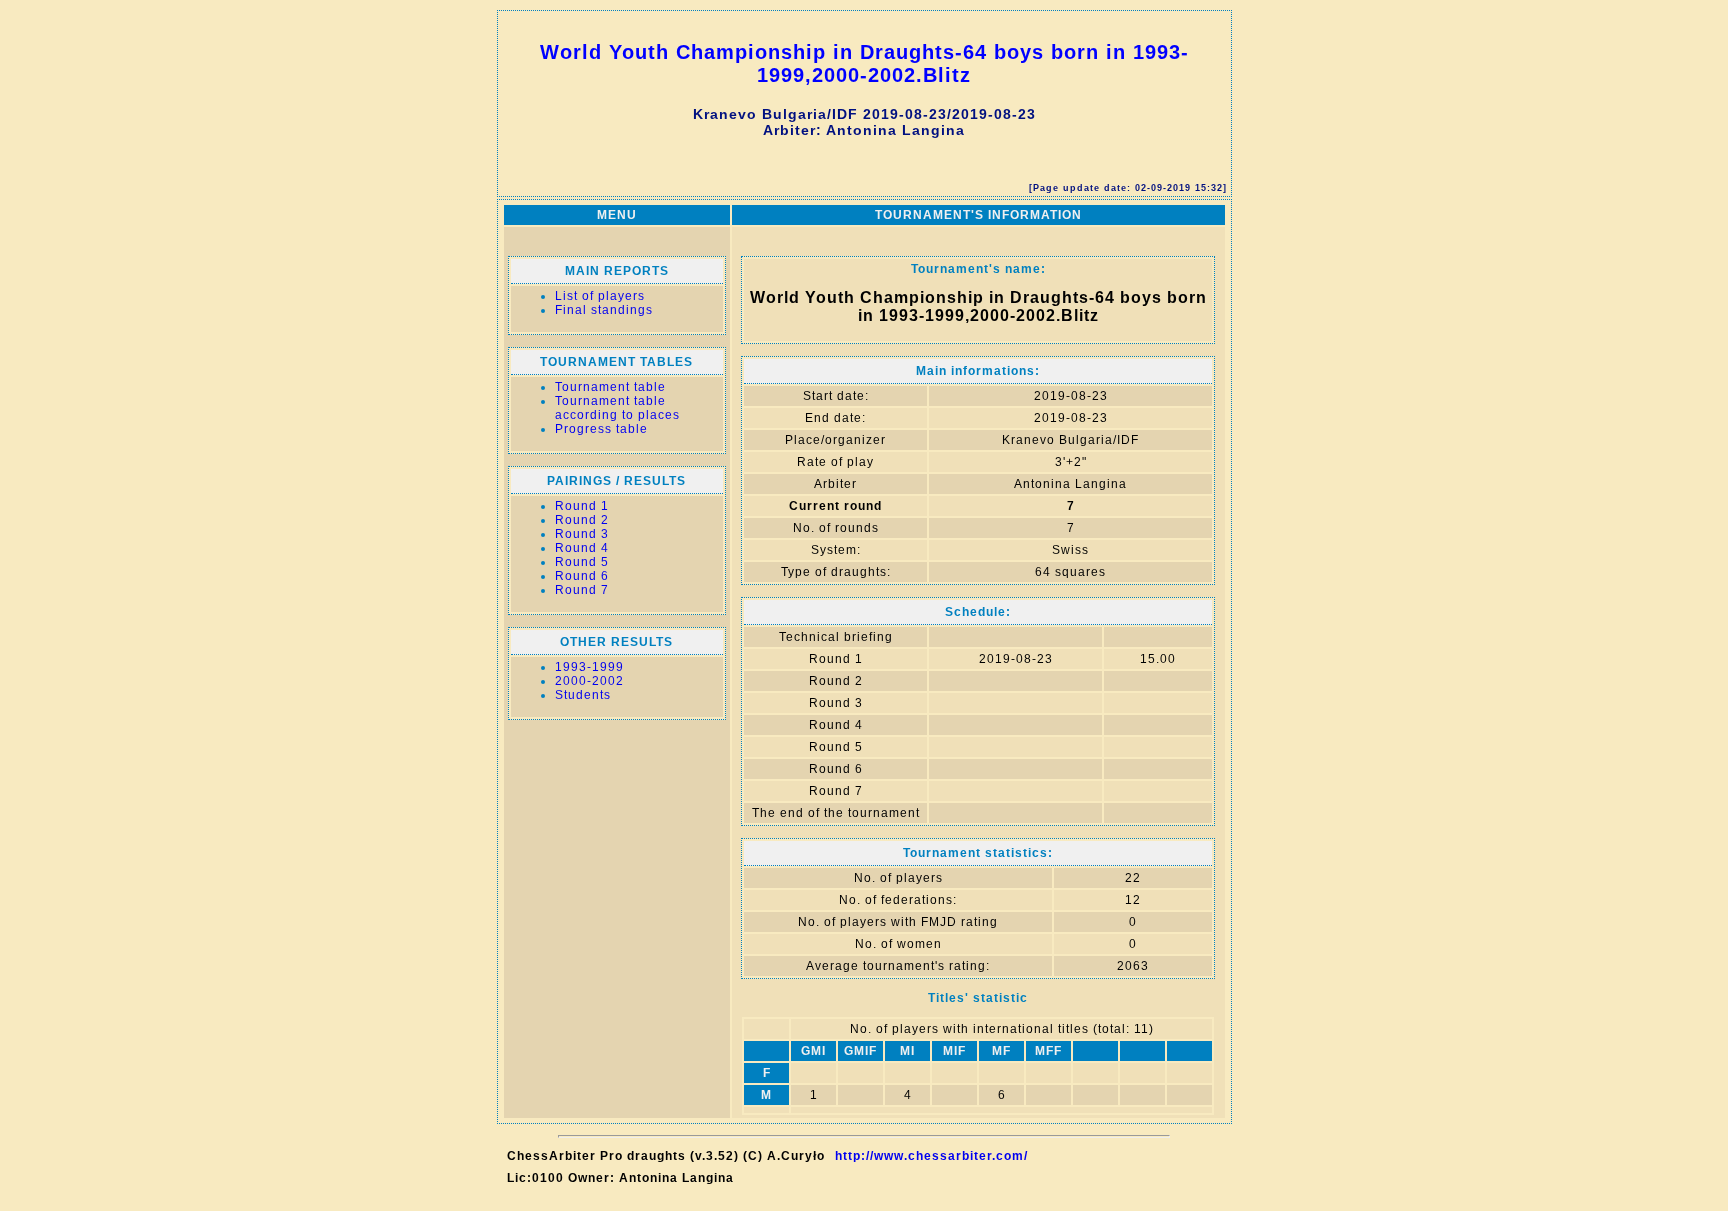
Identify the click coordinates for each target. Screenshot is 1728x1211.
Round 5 (582, 562)
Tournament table (610, 387)
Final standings (604, 310)
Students (583, 695)
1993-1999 (589, 667)
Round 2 (582, 520)
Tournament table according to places (617, 408)
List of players (600, 296)
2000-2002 (589, 681)
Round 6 (582, 576)
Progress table (601, 429)
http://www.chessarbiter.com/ (931, 1156)
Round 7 (582, 590)
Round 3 (582, 534)
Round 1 (582, 506)
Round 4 (582, 548)
